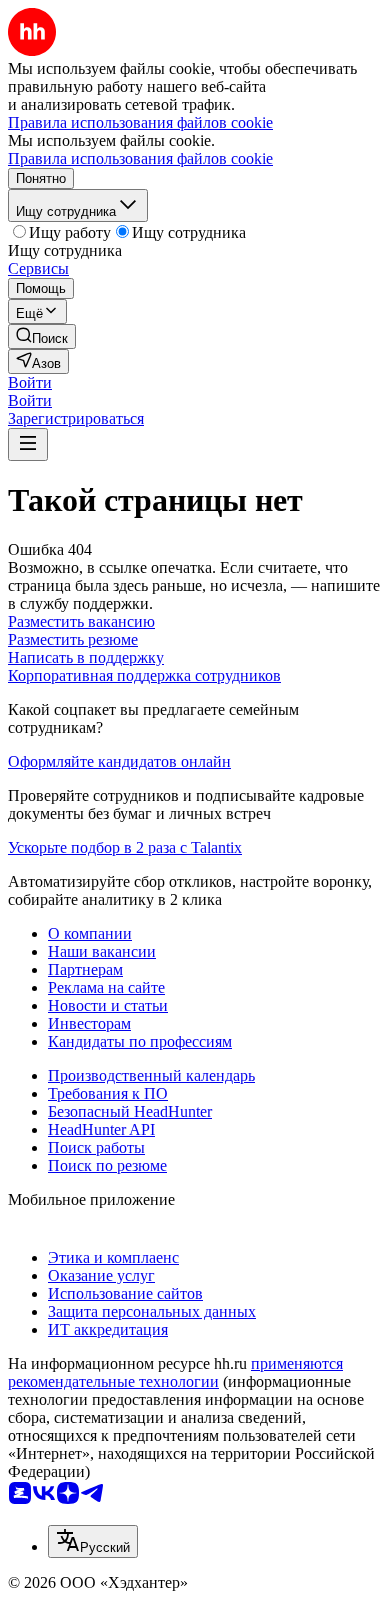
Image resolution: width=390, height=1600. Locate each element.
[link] (42, 336)
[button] (30, 382)
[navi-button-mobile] (28, 444)
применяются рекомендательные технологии (175, 1372)
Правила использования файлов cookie (140, 158)
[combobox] (93, 1541)
